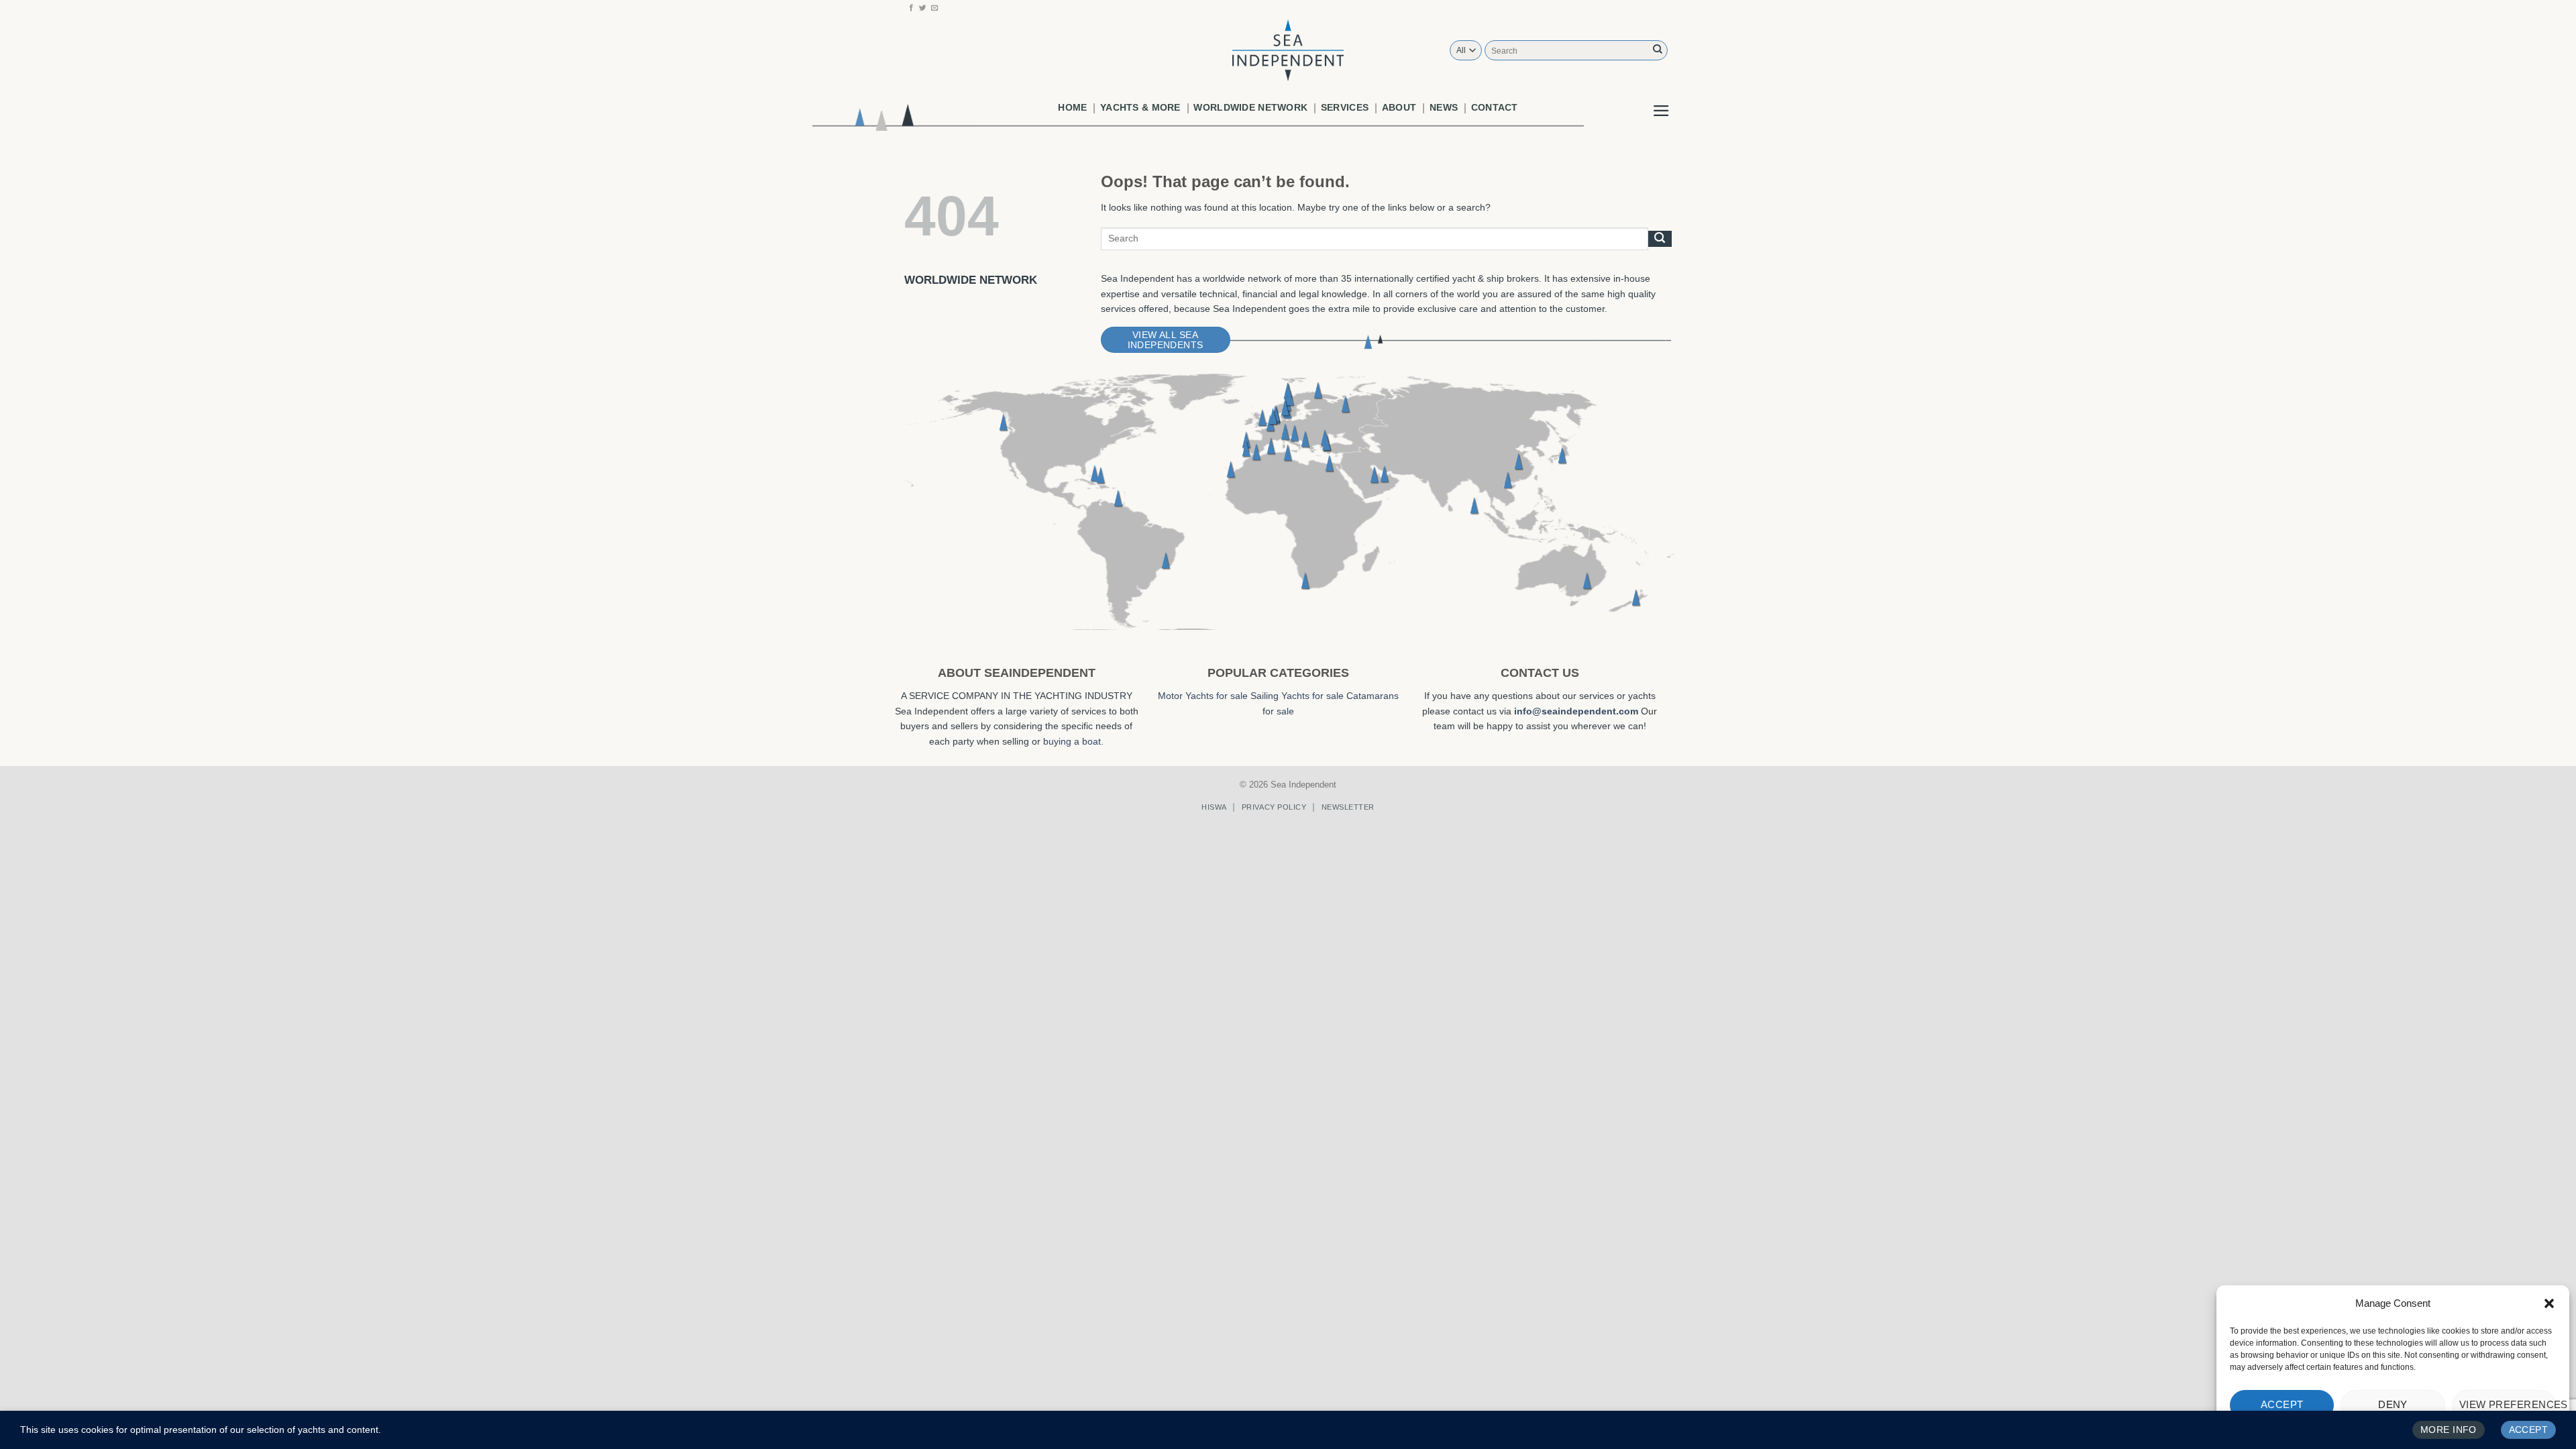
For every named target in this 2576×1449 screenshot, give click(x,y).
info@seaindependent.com (1576, 711)
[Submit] (1658, 50)
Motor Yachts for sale (1203, 696)
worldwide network (1250, 107)
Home (1072, 107)
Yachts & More (1140, 107)
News (1444, 107)
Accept (2282, 1404)
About (1399, 107)
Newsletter (1348, 807)
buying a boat (1072, 741)
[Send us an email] (935, 8)
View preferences (2508, 1404)
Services (1345, 107)
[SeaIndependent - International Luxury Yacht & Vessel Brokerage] (1288, 50)
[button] (2549, 1303)
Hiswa (1214, 807)
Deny (2393, 1404)
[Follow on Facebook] (911, 8)
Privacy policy (1274, 807)
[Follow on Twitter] (923, 8)
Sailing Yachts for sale (1297, 696)
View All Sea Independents (1166, 340)
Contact (1495, 107)
